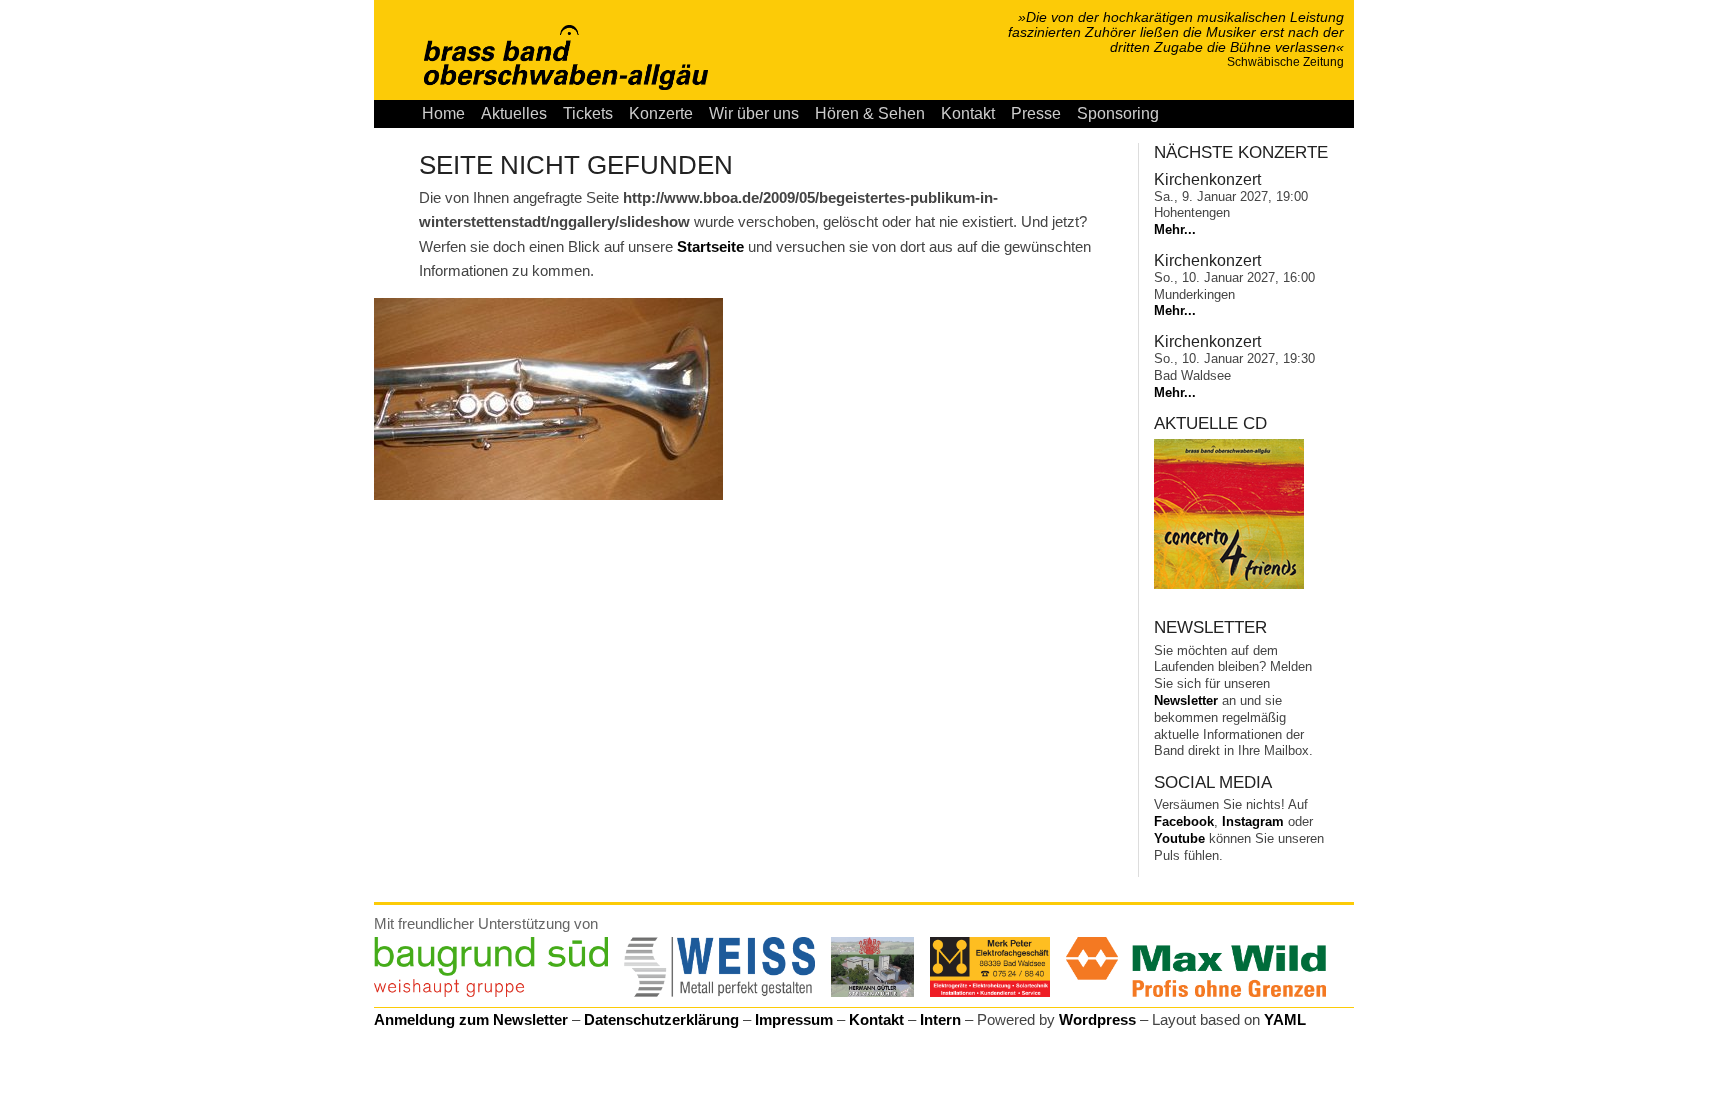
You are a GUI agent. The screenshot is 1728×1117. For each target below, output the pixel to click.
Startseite (710, 246)
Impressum (794, 1019)
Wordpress (1097, 1019)
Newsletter (1186, 700)
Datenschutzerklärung (661, 1019)
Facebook (1184, 821)
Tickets (588, 113)
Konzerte (661, 113)
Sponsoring (1118, 113)
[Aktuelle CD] (1229, 584)
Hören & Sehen (870, 113)
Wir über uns (754, 113)
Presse (1036, 113)
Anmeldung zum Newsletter (471, 1019)
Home (443, 113)
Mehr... (1175, 229)
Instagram (1253, 821)
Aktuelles (514, 113)
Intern (940, 1019)
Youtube (1179, 838)
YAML (1285, 1019)
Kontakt (968, 113)
